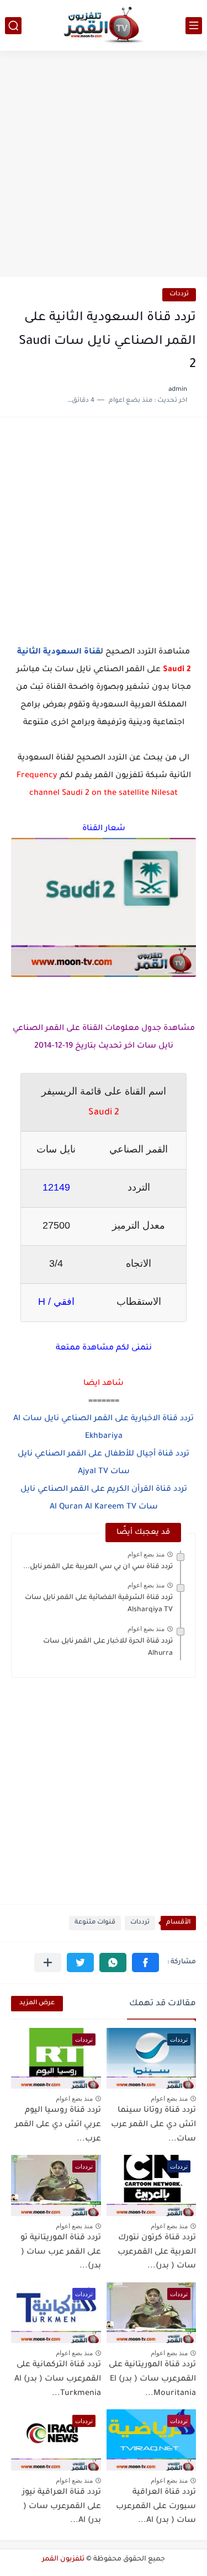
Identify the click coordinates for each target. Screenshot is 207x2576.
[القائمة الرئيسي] (194, 26)
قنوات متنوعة (95, 1923)
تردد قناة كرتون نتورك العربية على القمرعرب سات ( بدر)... (157, 2252)
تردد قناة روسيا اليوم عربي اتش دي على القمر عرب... (58, 2125)
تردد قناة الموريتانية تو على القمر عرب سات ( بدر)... (61, 2252)
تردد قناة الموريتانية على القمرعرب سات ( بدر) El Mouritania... (152, 2379)
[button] (145, 1962)
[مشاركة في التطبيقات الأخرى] (48, 1962)
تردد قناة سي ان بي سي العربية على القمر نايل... (98, 1567)
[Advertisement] (104, 165)
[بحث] (13, 26)
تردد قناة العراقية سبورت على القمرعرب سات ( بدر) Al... (156, 2507)
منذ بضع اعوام (146, 1554)
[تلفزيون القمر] (104, 25)
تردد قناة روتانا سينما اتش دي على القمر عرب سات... (153, 2125)
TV (130, 1507)
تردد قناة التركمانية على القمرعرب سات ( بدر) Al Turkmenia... (58, 2379)
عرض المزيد (37, 2003)
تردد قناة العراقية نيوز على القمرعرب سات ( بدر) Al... (62, 2507)
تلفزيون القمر (63, 2559)
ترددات (179, 294)
